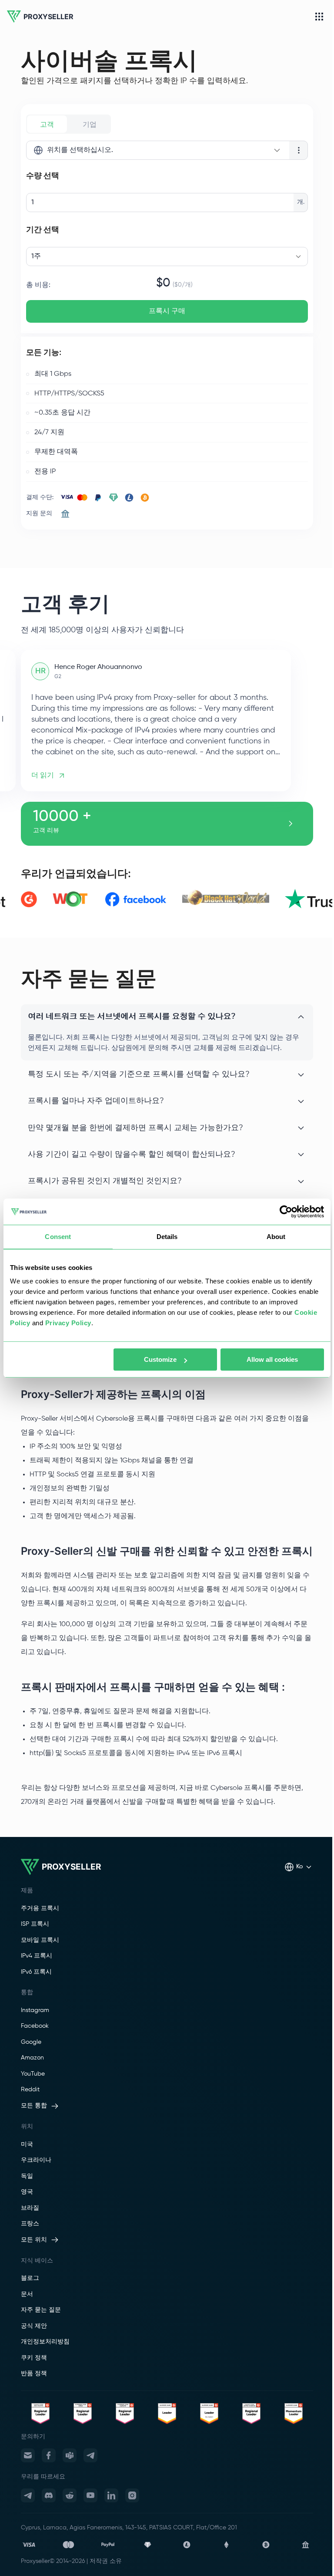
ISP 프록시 (35, 1924)
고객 (47, 124)
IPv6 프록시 (36, 1972)
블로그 (30, 2278)
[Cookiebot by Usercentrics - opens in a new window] (286, 1212)
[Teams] (70, 2455)
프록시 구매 (167, 311)
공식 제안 (34, 2326)
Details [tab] (167, 1237)
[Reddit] (70, 2495)
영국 (27, 2192)
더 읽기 (43, 775)
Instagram (35, 2010)
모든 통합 (34, 2106)
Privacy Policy (68, 1323)
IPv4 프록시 (37, 1956)
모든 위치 (34, 2240)
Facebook (35, 2026)
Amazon (32, 2058)
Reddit (30, 2090)
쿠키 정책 (34, 2358)
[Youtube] (90, 2495)
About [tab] (276, 1237)
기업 (90, 124)
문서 (27, 2294)
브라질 (30, 2208)
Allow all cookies (272, 1359)
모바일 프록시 (40, 1940)
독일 (27, 2176)
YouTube (33, 2074)
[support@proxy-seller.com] (28, 2455)
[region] (167, 720)
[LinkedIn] (111, 2495)
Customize (160, 1359)
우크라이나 (36, 2160)
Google (31, 2042)
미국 (27, 2144)
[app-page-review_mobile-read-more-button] (291, 824)
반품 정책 (34, 2373)
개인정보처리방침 (45, 2342)
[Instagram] (132, 2495)
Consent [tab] (58, 1237)
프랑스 (30, 2224)
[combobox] (158, 150)
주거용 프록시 (40, 1908)
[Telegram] (90, 2455)
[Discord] (49, 2495)
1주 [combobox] (36, 257)
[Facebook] (49, 2455)
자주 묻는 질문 (41, 2310)
